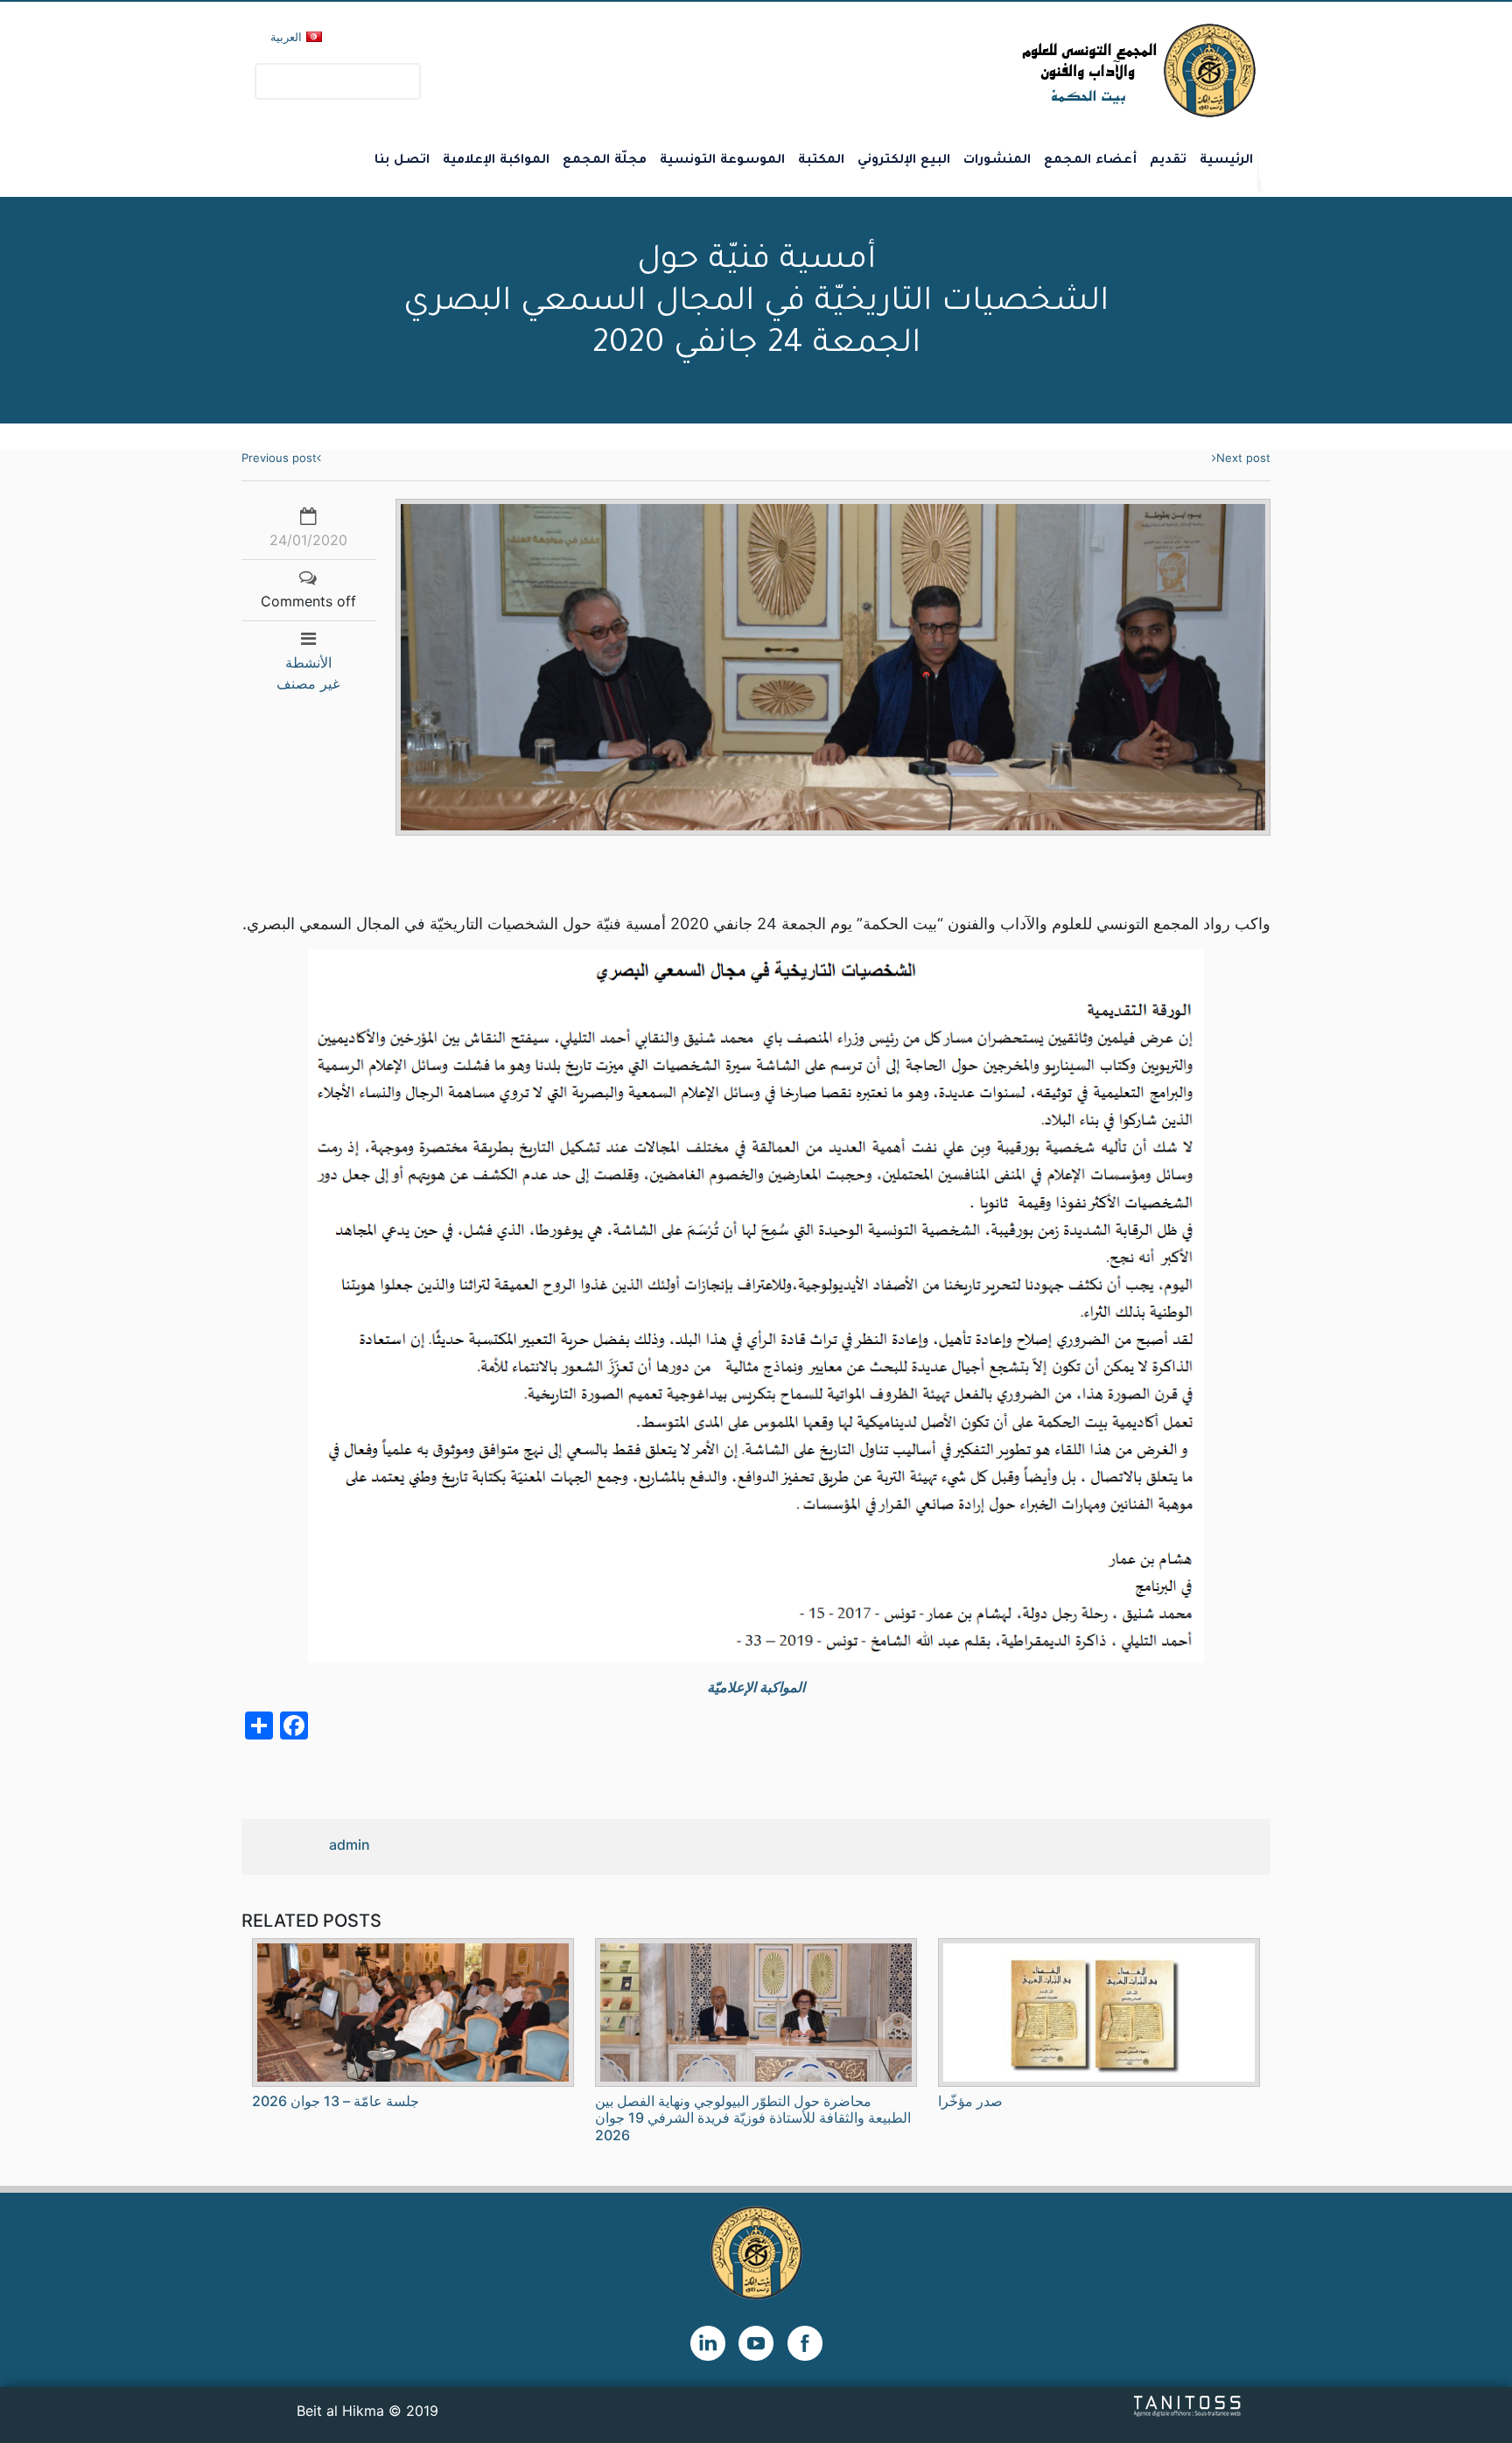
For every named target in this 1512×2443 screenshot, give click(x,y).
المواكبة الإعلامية (496, 161)
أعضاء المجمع (1090, 161)
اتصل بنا (402, 161)
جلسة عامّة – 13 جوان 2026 (336, 2101)
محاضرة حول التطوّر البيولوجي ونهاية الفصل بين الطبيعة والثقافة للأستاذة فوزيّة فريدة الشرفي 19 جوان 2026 (753, 2117)
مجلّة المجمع (605, 161)
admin (350, 1844)
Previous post (279, 458)
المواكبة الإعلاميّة (756, 1687)
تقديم (1168, 161)
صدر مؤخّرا (970, 2101)
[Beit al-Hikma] (1076, 70)
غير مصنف (308, 683)
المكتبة (821, 161)
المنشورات (997, 161)
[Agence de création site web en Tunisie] (1188, 2405)
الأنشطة (308, 662)
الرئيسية (1226, 161)
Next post (1243, 458)
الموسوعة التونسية (722, 161)
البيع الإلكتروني (904, 161)
